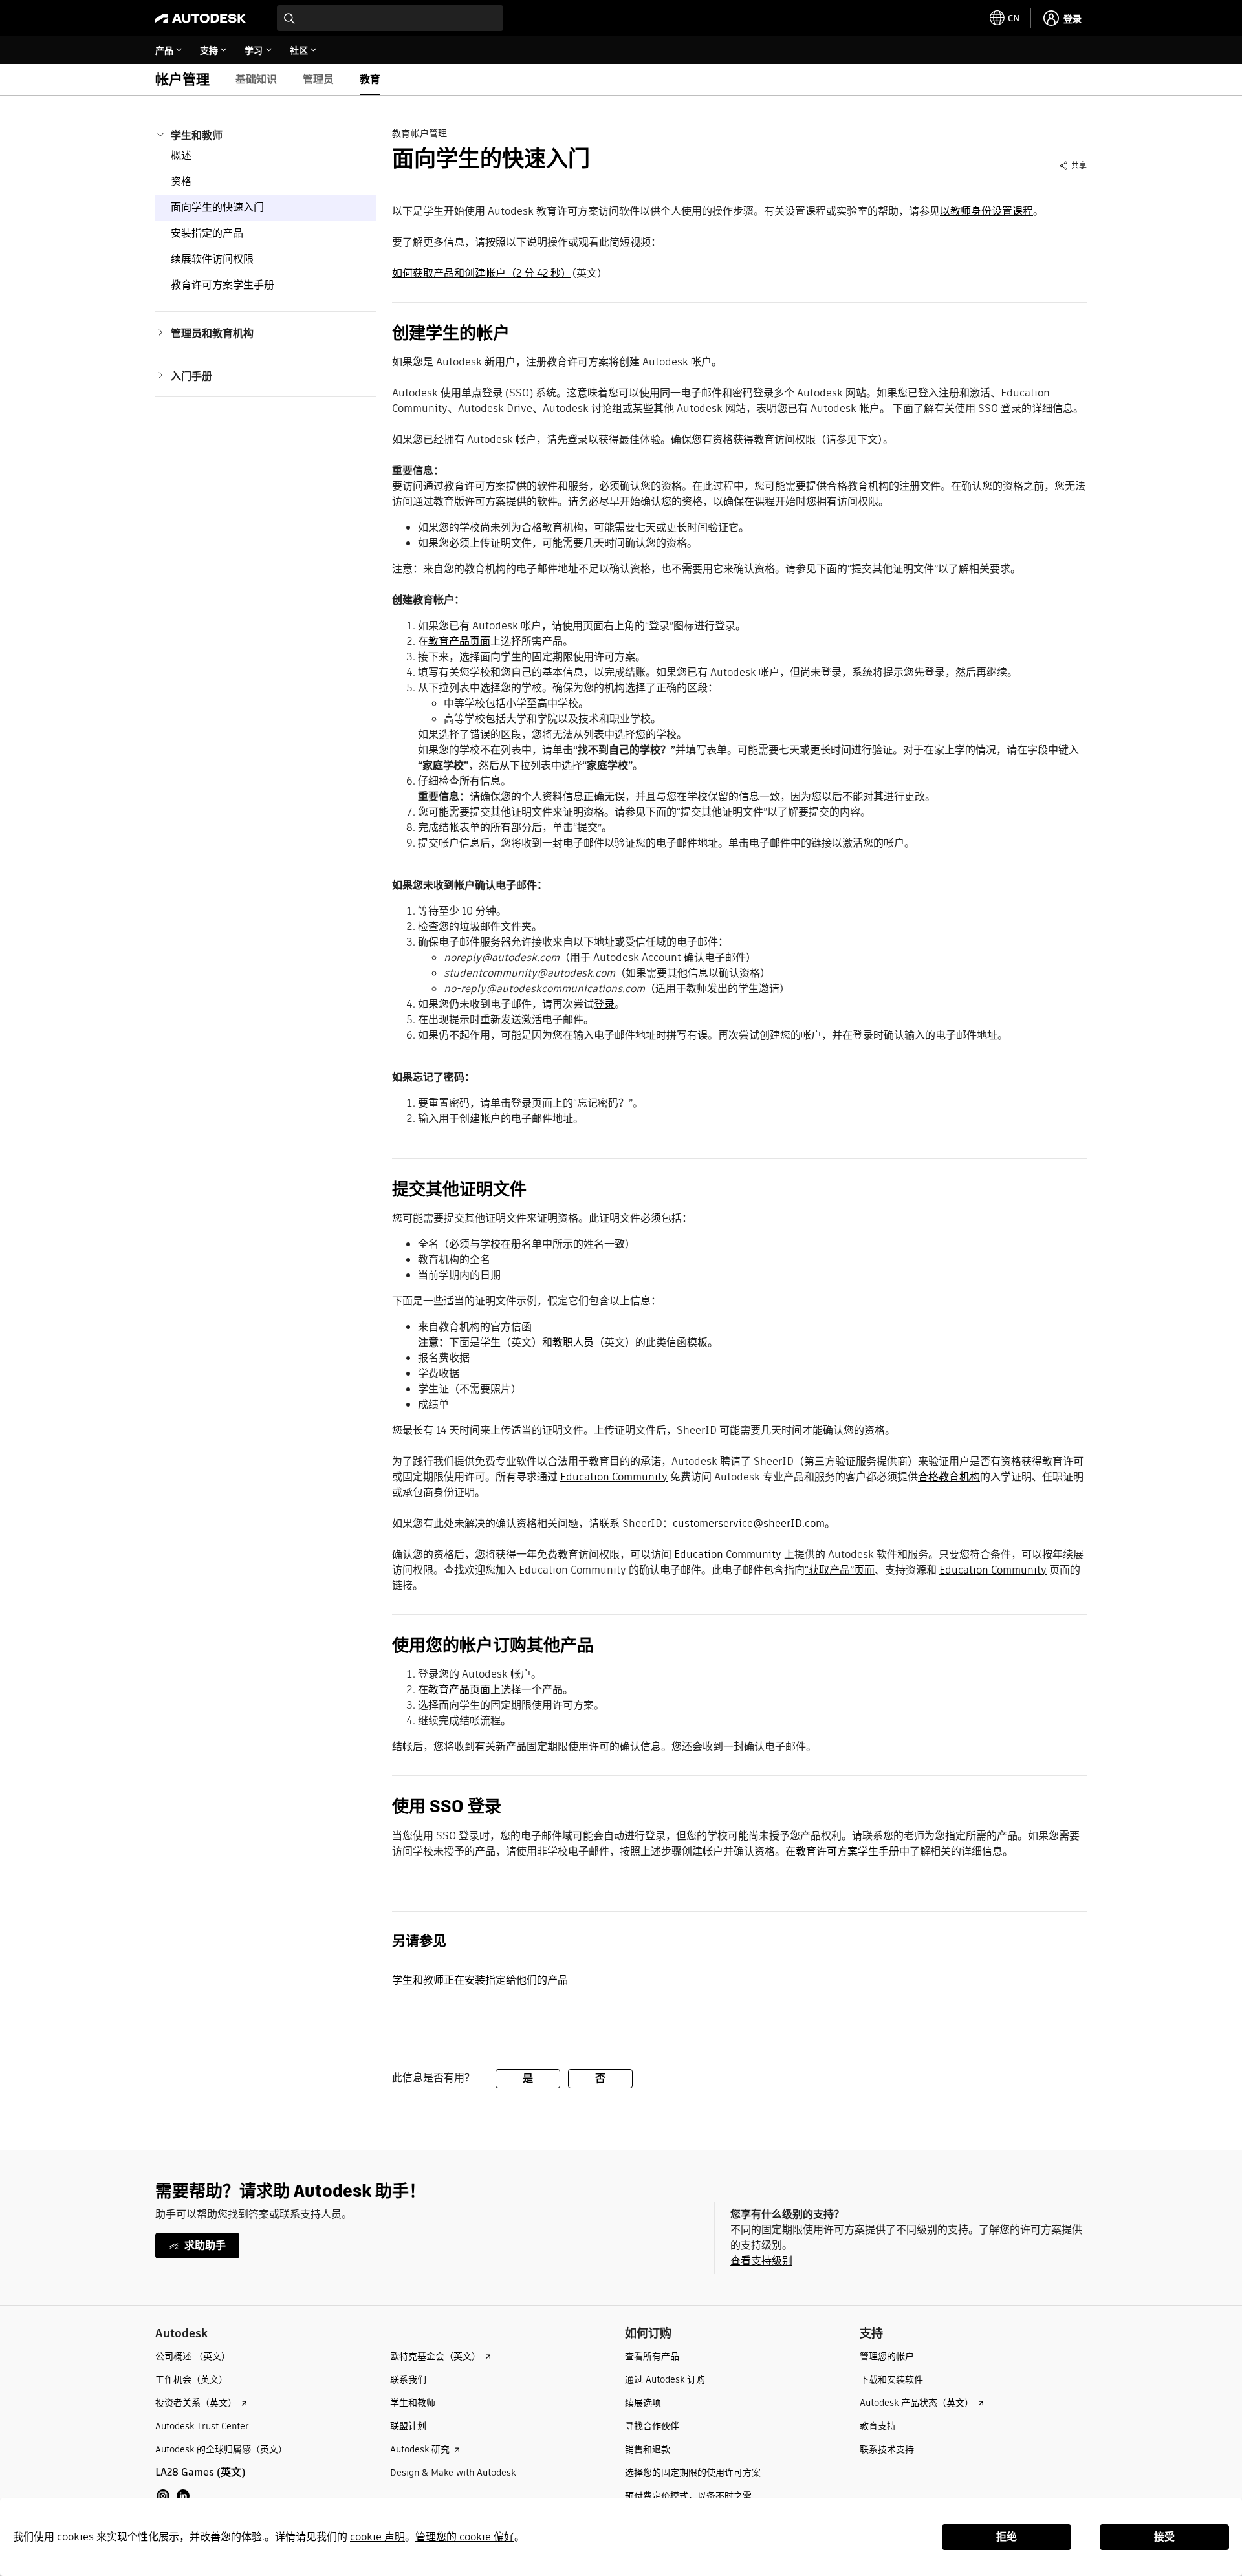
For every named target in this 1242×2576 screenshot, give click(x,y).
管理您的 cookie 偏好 (465, 2537)
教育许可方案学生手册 (223, 285)
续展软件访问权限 (212, 259)
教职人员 (573, 1342)
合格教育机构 (949, 1477)
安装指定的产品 (207, 233)
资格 (181, 181)
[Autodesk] (201, 18)
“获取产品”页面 (840, 1570)
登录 (604, 1004)
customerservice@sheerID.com (749, 1523)
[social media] (173, 2496)
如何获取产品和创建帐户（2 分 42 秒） (482, 273)
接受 (1164, 2537)
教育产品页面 (459, 641)
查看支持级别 (761, 2261)
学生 (490, 1342)
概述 (181, 156)
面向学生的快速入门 (217, 207)
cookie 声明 (377, 2537)
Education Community (614, 1477)
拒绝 (1007, 2537)
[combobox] (390, 18)
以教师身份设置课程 (986, 211)
